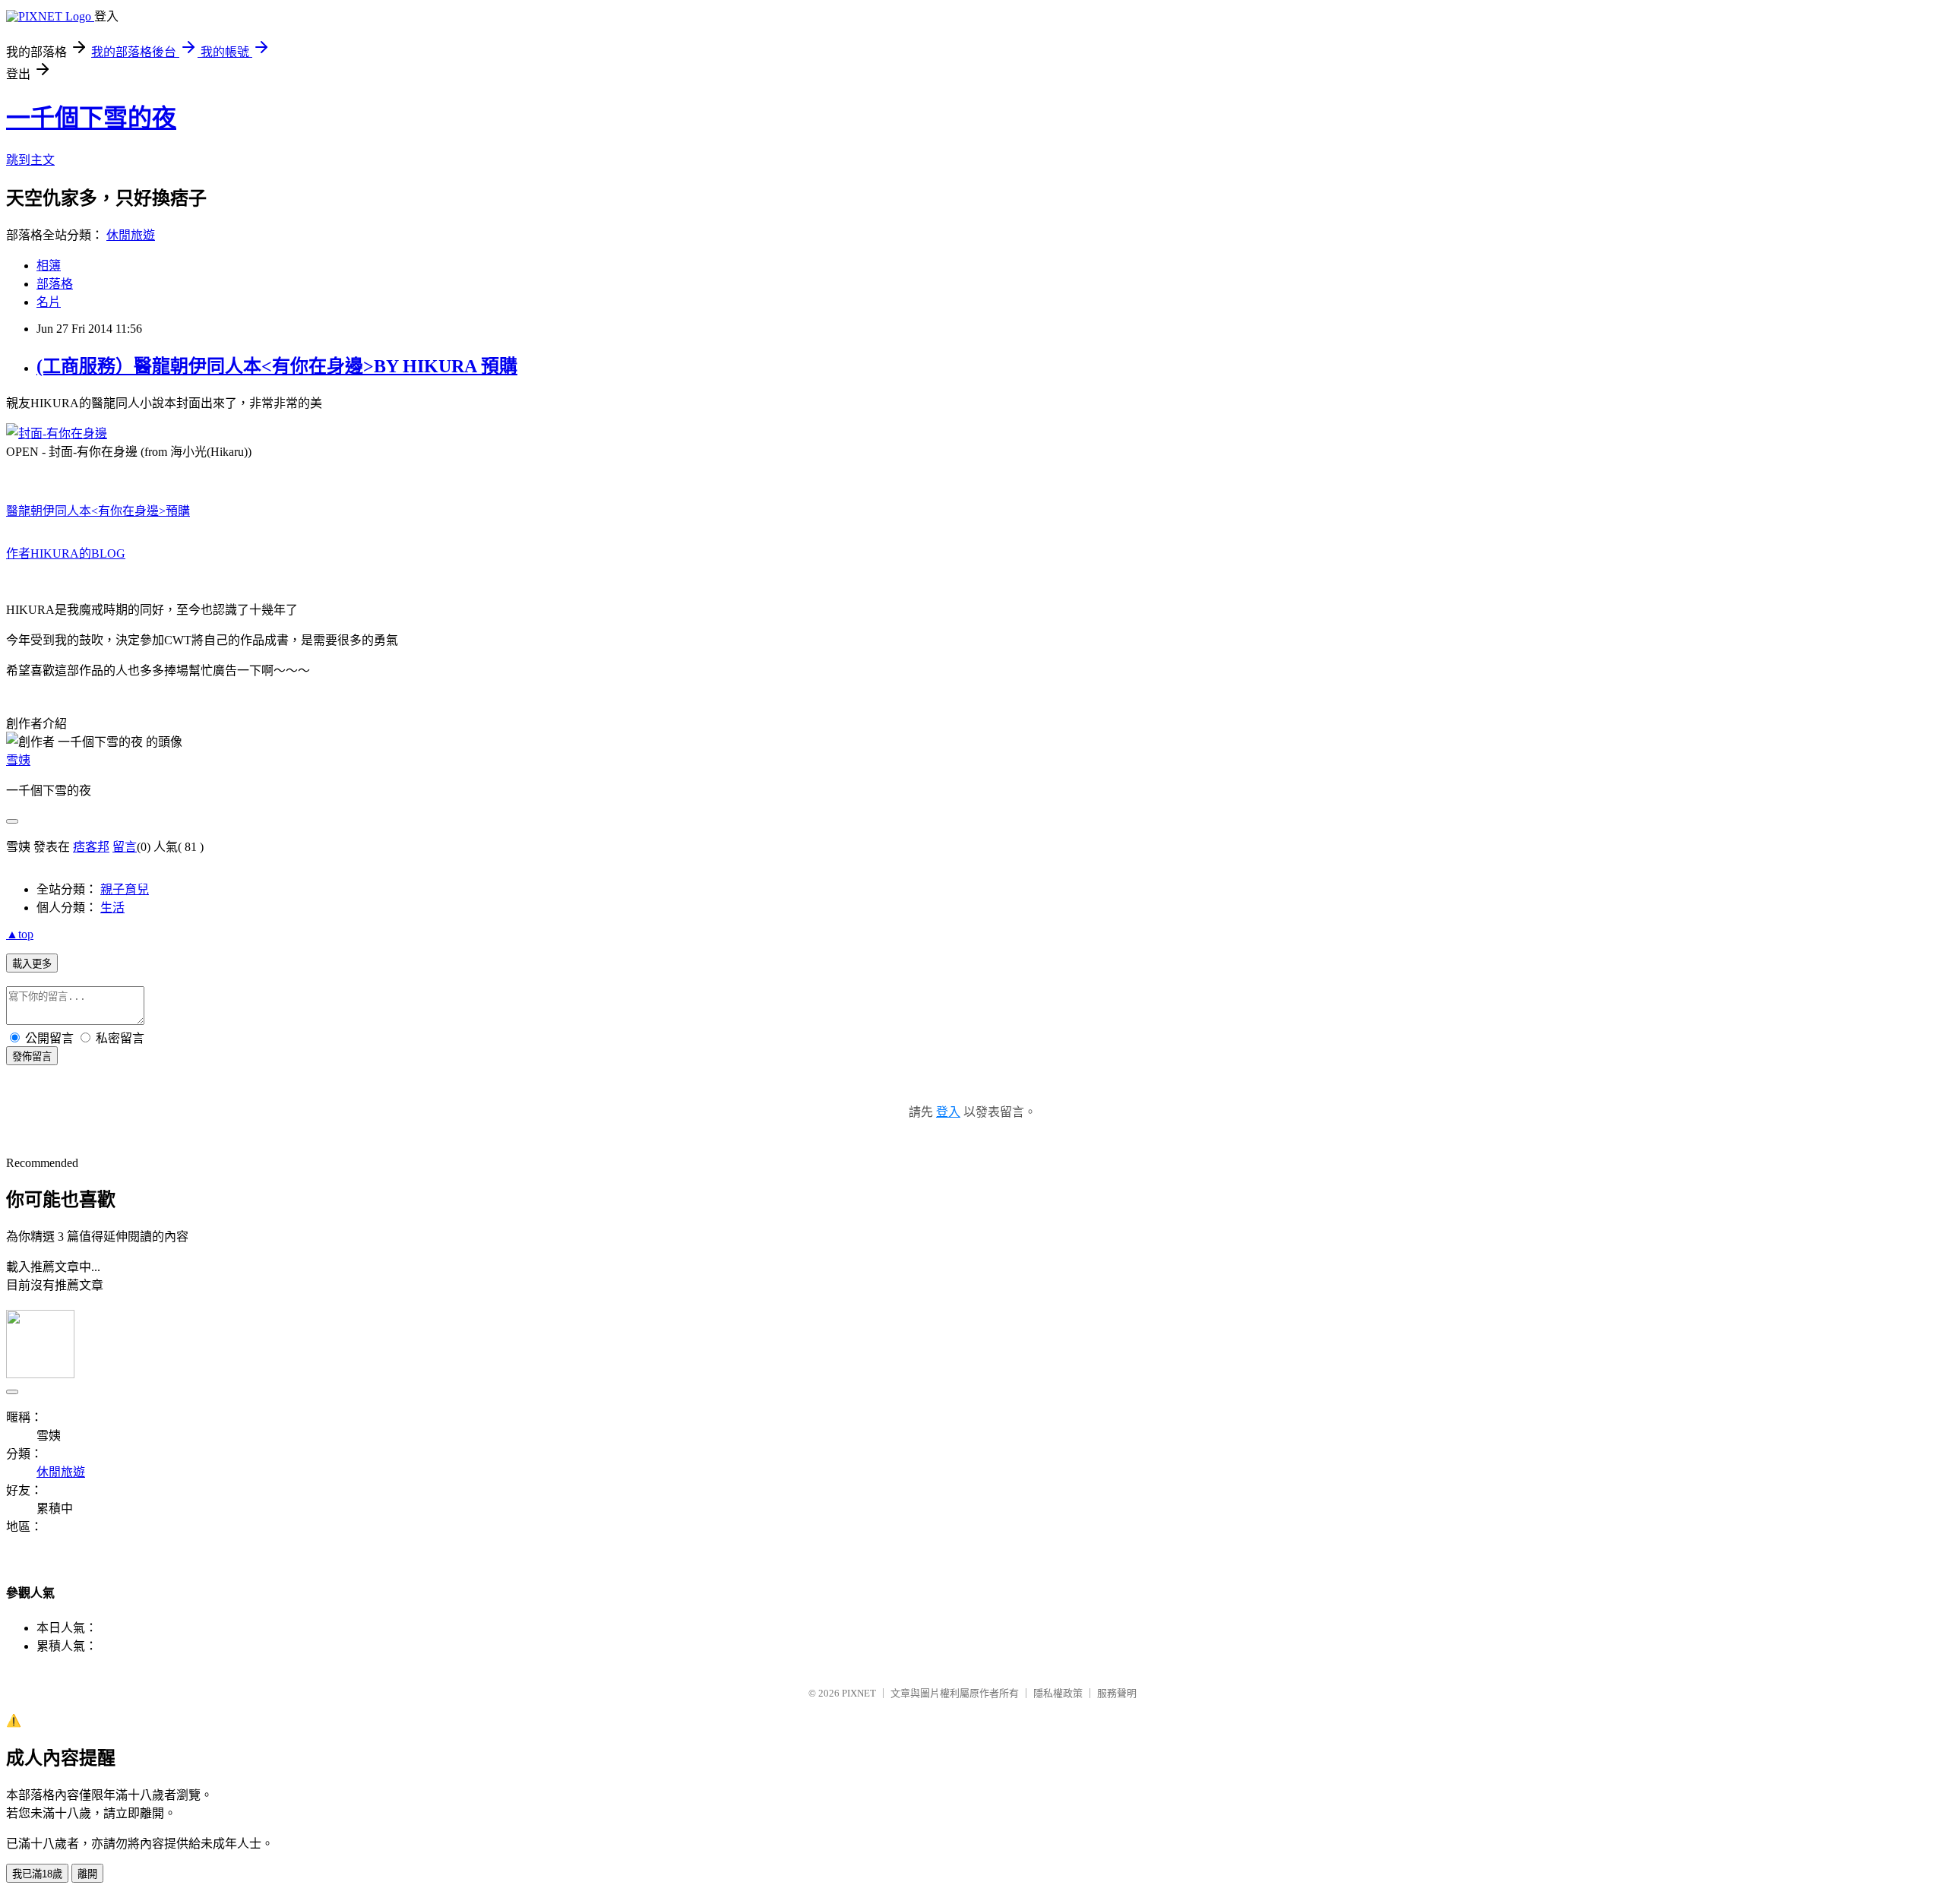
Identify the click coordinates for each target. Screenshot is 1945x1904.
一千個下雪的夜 (91, 118)
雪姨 (18, 760)
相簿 (49, 266)
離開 (87, 1874)
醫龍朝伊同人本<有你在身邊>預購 (98, 511)
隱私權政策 (1058, 1693)
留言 (125, 847)
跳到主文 (30, 160)
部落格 (55, 284)
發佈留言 (32, 1056)
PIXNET (859, 1693)
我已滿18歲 (37, 1874)
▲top (20, 934)
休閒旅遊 (131, 235)
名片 (49, 302)
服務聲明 (1117, 1693)
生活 (112, 908)
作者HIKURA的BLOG (66, 553)
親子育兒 (125, 889)
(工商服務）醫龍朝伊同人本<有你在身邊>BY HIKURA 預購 (277, 366)
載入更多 (32, 964)
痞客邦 (91, 847)
